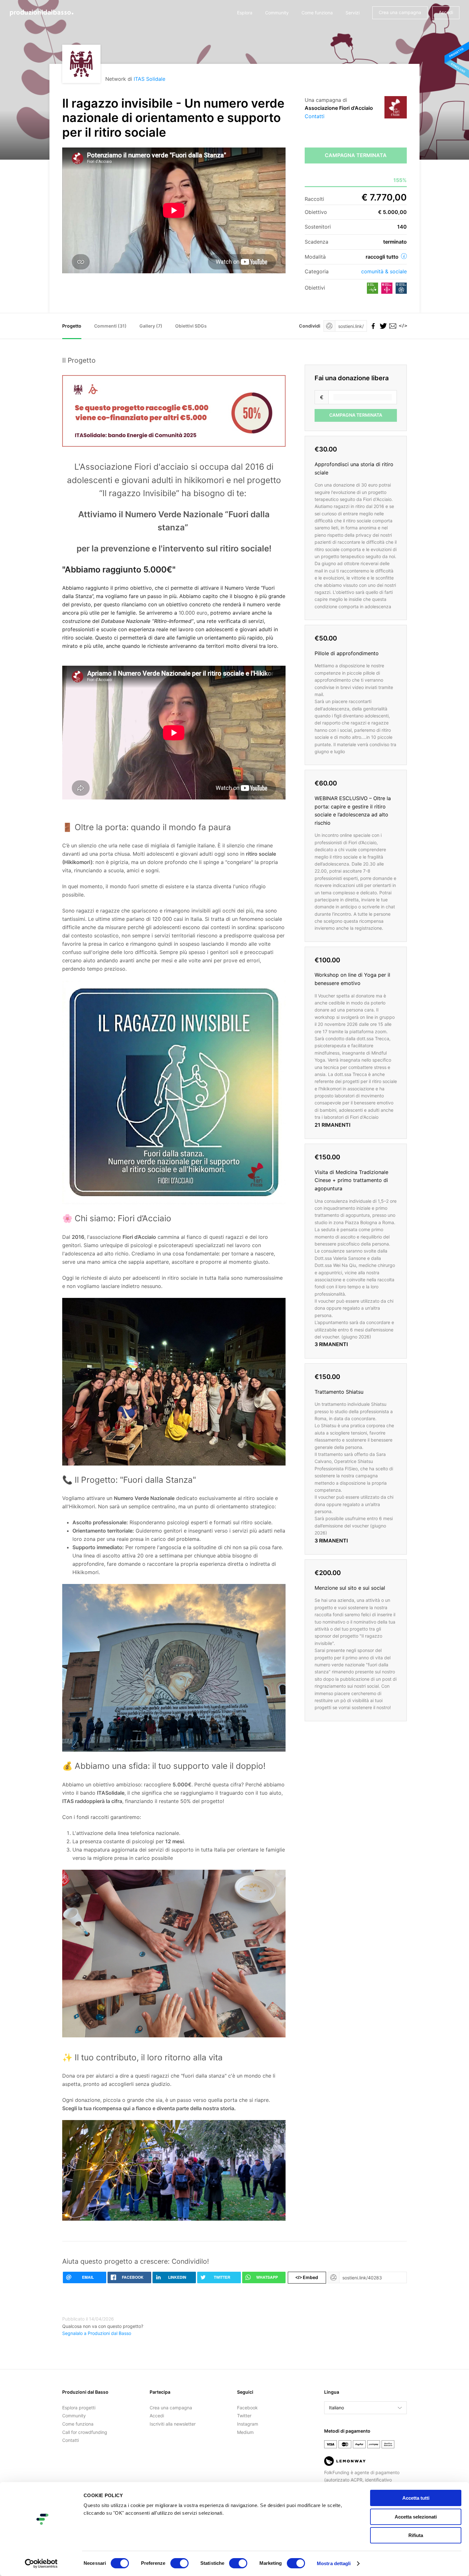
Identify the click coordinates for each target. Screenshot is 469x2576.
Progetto (72, 326)
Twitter (244, 2416)
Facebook (247, 2408)
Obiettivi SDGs (191, 326)
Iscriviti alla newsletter (173, 2424)
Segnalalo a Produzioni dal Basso (97, 2333)
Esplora (245, 13)
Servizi (353, 13)
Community (277, 13)
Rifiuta (416, 2535)
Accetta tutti (416, 2498)
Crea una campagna (400, 12)
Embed (307, 2277)
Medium (245, 2432)
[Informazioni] (404, 256)
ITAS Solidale (149, 79)
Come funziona (317, 13)
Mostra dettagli (334, 2563)
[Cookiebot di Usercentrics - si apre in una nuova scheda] (41, 2564)
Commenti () (110, 326)
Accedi (446, 12)
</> (402, 326)
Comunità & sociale (384, 271)
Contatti (315, 116)
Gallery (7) (151, 326)
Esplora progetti (79, 2408)
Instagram (248, 2424)
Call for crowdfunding (85, 2432)
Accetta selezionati (416, 2517)
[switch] (179, 2563)
